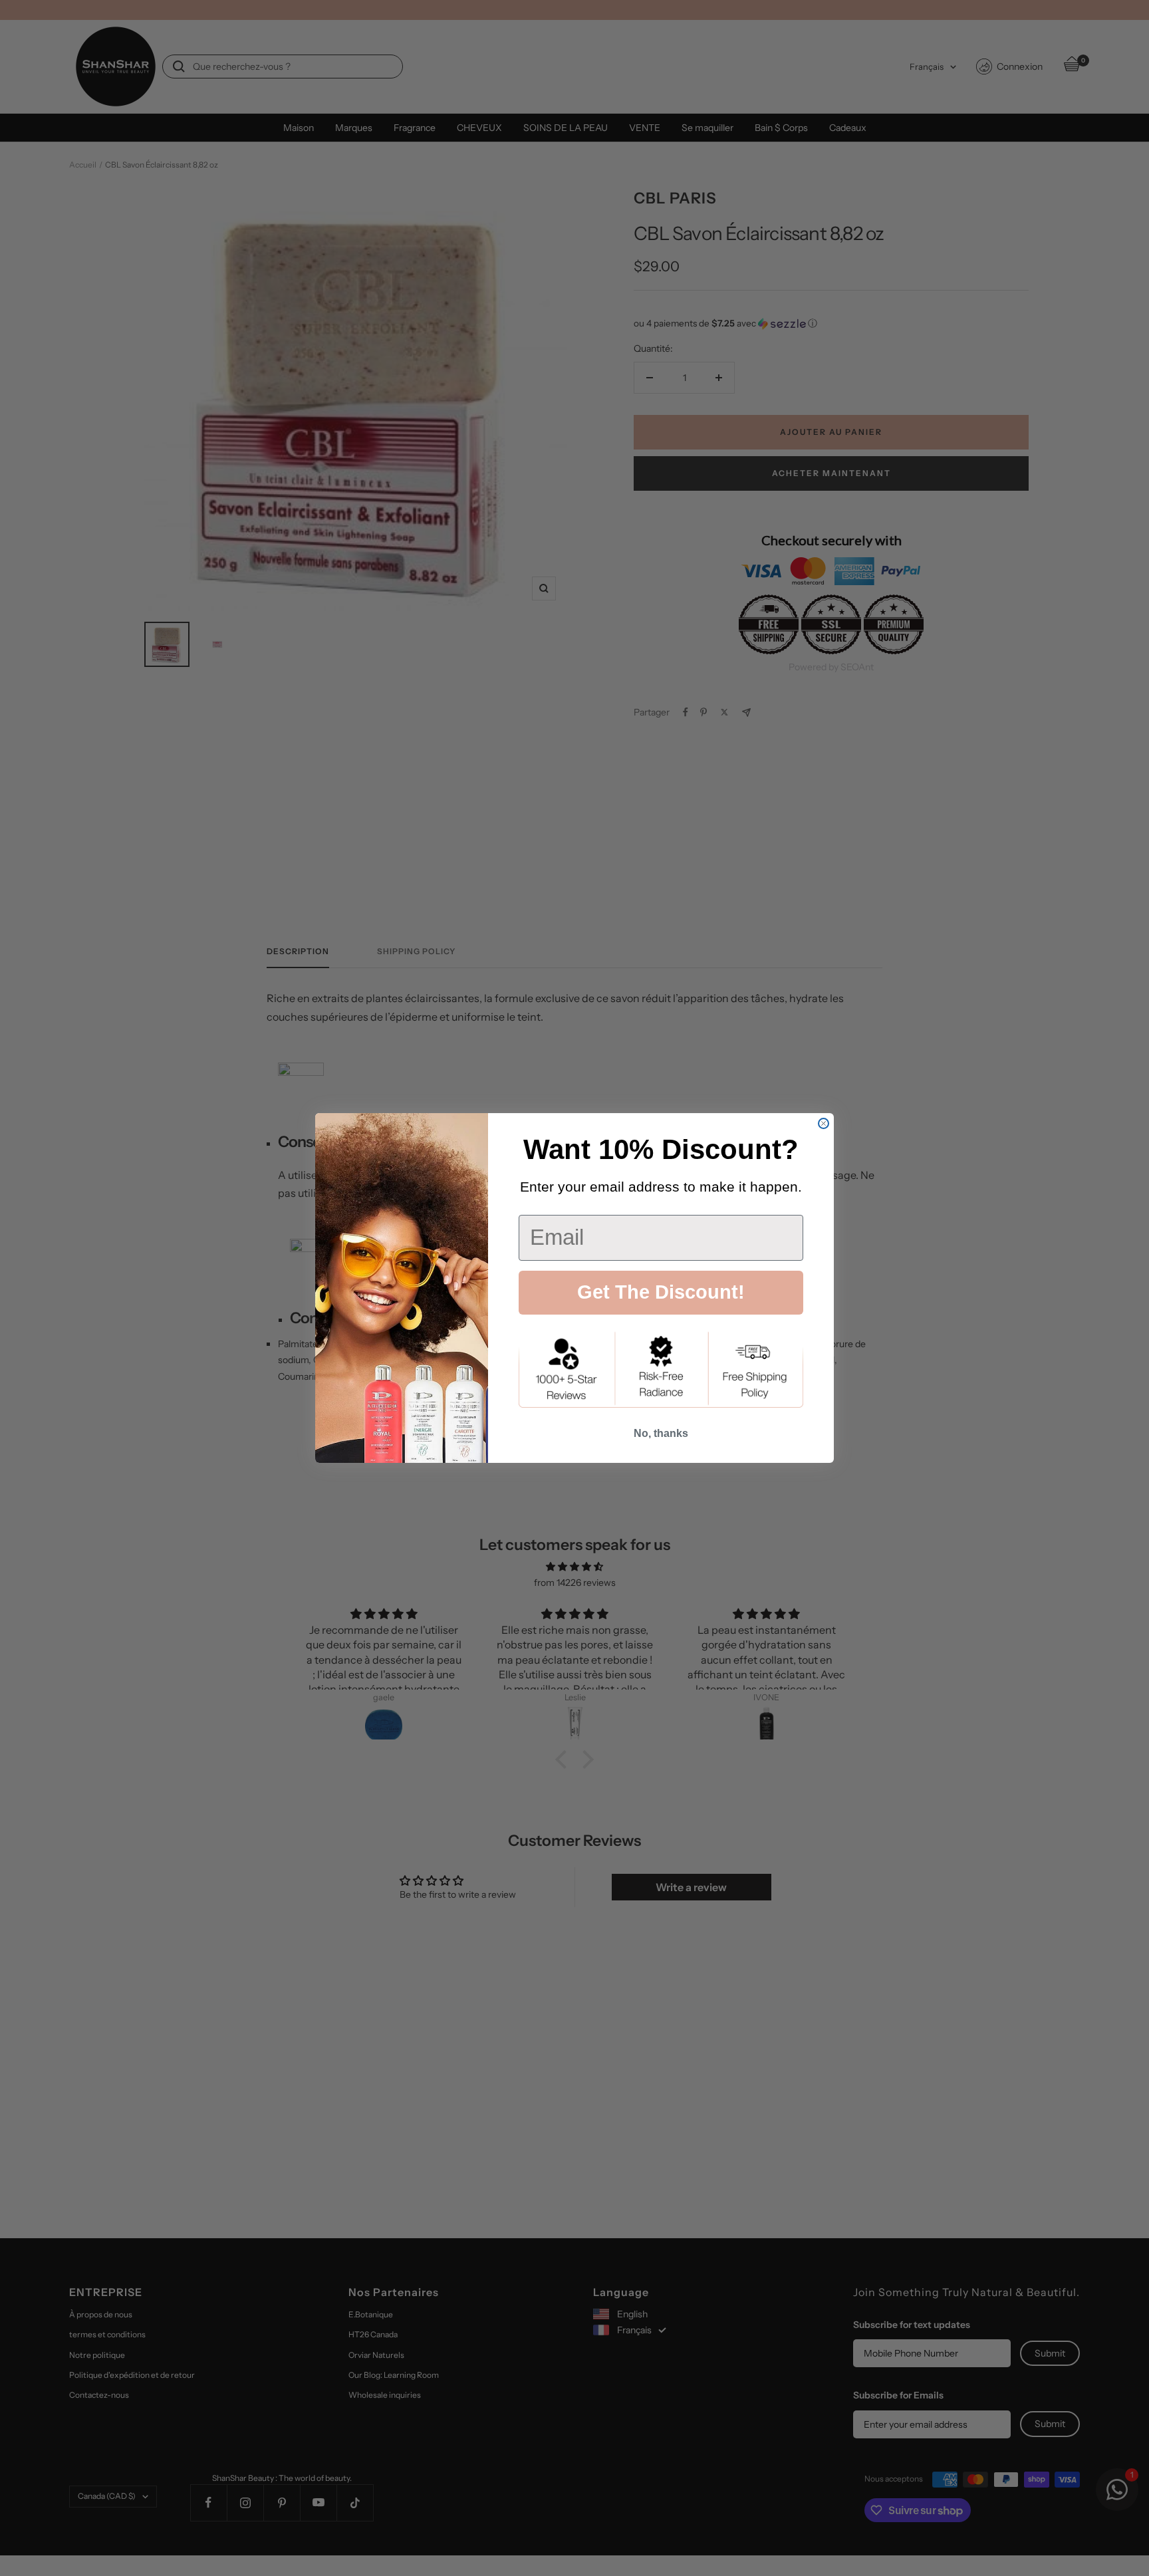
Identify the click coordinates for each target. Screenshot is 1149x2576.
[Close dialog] (824, 1123)
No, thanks (661, 1433)
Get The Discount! (661, 1292)
